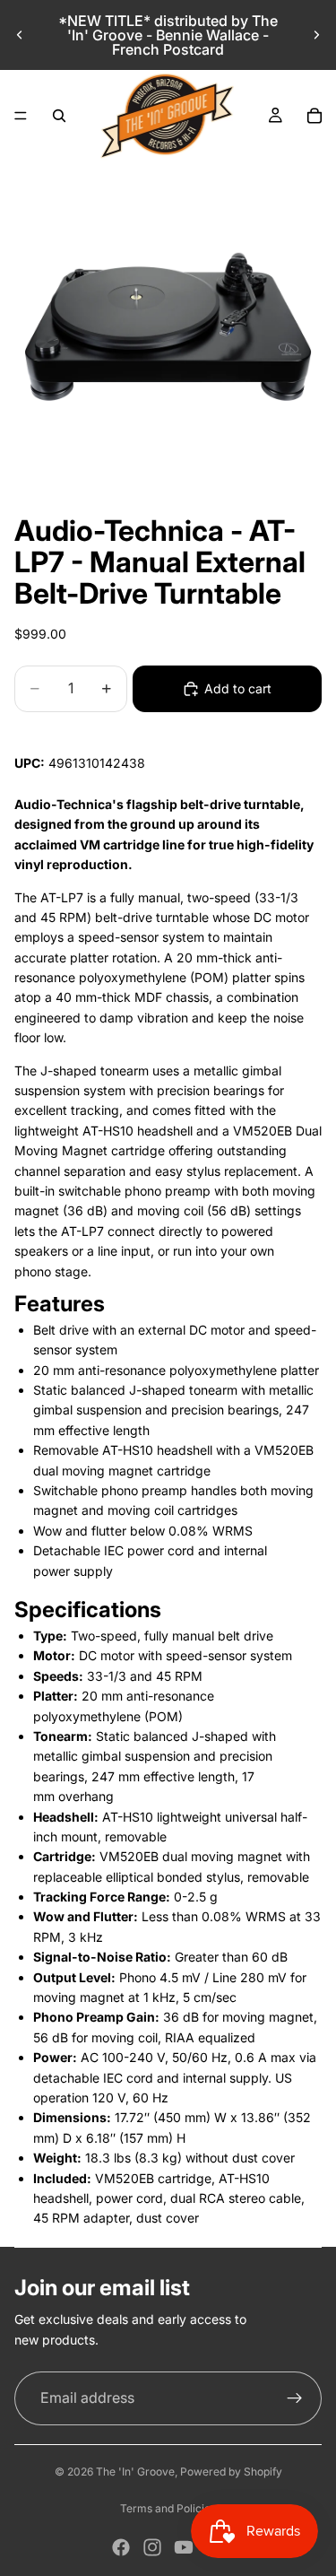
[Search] (59, 116)
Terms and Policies (168, 2508)
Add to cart (238, 688)
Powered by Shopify (231, 2472)
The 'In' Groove (135, 2472)
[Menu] (21, 116)
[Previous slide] (20, 35)
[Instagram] (152, 2547)
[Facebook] (121, 2547)
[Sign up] (295, 2398)
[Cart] (314, 116)
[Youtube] (184, 2547)
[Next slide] (316, 35)
